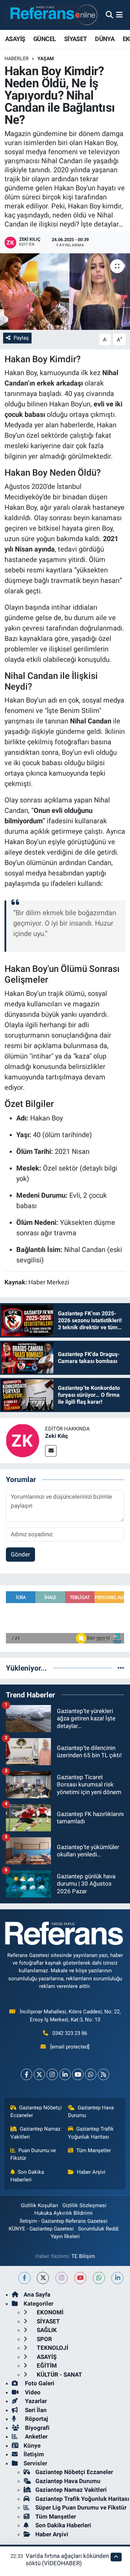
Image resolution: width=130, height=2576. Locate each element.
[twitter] (43, 2278)
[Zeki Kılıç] (23, 1440)
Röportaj (36, 2419)
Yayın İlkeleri (65, 2236)
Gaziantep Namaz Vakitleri (36, 2133)
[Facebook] (27, 2074)
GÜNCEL (45, 39)
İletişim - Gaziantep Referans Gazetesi (64, 2221)
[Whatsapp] (91, 2074)
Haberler (17, 58)
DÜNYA (105, 39)
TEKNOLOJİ (52, 2348)
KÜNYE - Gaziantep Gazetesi (41, 2229)
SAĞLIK (46, 2330)
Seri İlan (35, 2410)
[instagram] (62, 2278)
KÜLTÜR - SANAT (59, 2375)
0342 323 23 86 (70, 2033)
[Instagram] (52, 2074)
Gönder (20, 1554)
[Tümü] (121, 1668)
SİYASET (76, 39)
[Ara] (109, 15)
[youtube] (80, 2278)
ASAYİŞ (15, 39)
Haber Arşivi (91, 2172)
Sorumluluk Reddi (98, 2229)
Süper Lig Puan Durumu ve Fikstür (81, 2507)
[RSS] (103, 2074)
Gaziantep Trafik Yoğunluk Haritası (91, 2133)
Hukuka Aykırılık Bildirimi (63, 2213)
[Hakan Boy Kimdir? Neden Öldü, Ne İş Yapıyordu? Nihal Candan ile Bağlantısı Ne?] (65, 292)
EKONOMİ (49, 2312)
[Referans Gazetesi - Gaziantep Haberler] (52, 15)
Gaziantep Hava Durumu (91, 2111)
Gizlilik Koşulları (40, 2205)
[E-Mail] (51, 1451)
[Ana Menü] (119, 15)
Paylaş (21, 338)
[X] (39, 2074)
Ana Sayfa (37, 2294)
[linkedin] (117, 2278)
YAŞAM (46, 58)
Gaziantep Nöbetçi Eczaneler (36, 2111)
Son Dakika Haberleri (27, 2176)
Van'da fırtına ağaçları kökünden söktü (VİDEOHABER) (67, 2559)
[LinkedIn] (65, 2074)
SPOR (44, 2339)
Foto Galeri (39, 2383)
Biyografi (37, 2428)
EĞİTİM (46, 2365)
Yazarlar (35, 2401)
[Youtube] (78, 2074)
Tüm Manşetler (94, 2150)
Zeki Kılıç (57, 1436)
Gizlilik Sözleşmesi (84, 2205)
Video (32, 2392)
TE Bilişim (83, 2256)
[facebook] (24, 2278)
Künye (32, 2446)
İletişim (34, 2454)
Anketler (36, 2436)
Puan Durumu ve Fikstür (33, 2154)
